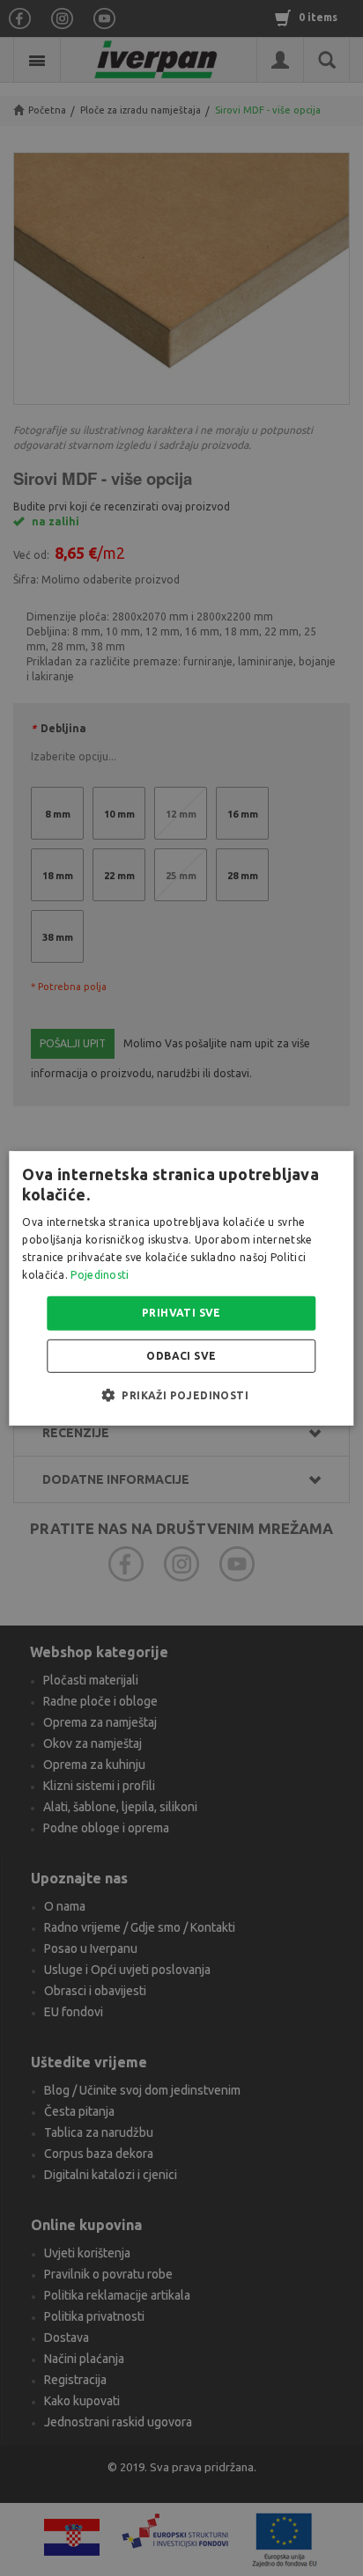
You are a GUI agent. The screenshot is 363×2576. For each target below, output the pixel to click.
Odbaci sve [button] (181, 1356)
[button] (181, 1395)
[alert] (181, 1288)
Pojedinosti (100, 1274)
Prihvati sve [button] (181, 1313)
